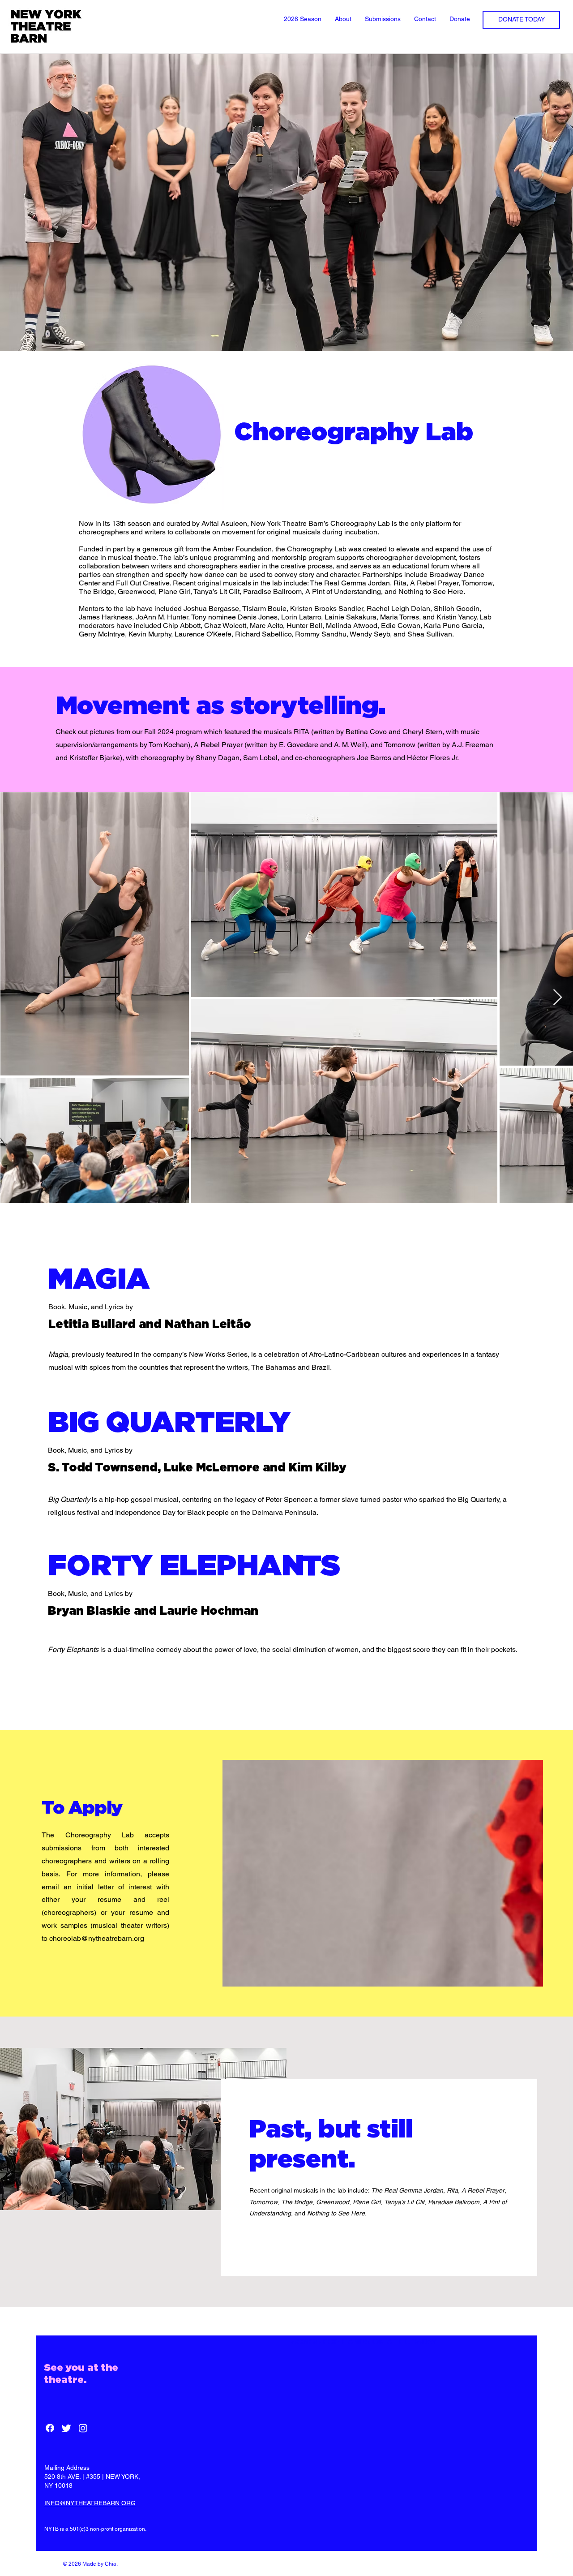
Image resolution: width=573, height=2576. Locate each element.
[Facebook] (50, 2428)
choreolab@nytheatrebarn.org (97, 1938)
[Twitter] (66, 2428)
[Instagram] (83, 2428)
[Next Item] (558, 998)
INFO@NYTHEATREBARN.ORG (90, 2503)
